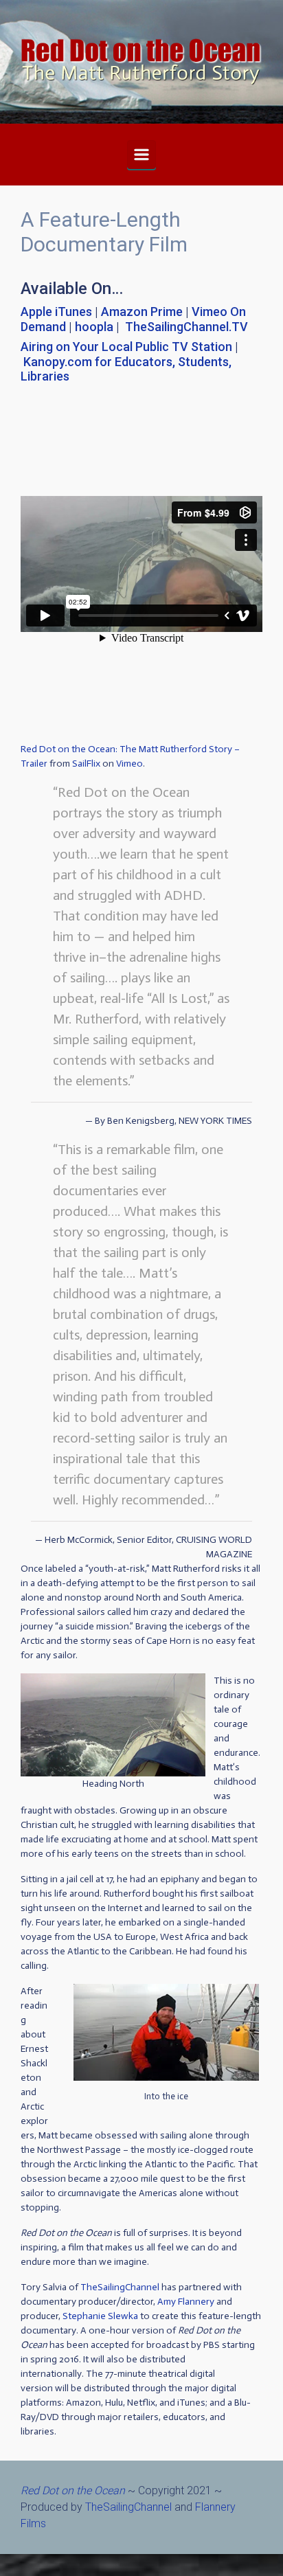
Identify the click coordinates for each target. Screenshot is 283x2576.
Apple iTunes (56, 312)
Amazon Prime (142, 312)
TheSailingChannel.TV (186, 327)
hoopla (94, 327)
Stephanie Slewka (100, 2316)
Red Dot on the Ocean (73, 2490)
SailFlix (86, 764)
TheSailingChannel (120, 2287)
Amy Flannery (186, 2302)
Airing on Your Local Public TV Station (126, 347)
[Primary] (141, 155)
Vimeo (129, 764)
